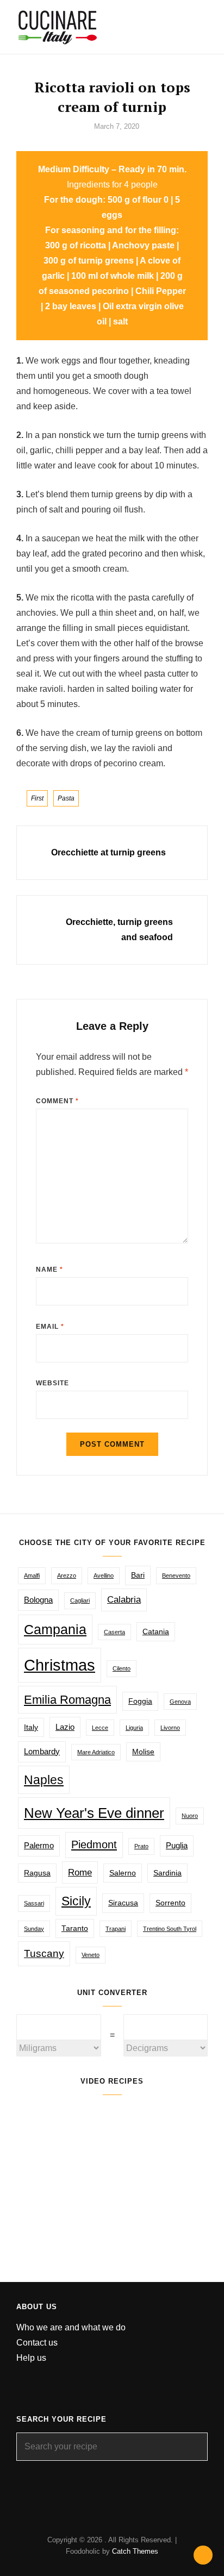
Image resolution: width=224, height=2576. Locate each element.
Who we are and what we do (71, 2327)
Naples (44, 1780)
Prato (141, 1846)
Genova (180, 1702)
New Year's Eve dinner (94, 1813)
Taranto (75, 1928)
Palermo (39, 1845)
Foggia (140, 1701)
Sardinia (167, 1873)
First (37, 798)
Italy (31, 1727)
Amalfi (32, 1575)
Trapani (116, 1929)
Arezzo (67, 1575)
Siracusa (123, 1903)
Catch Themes (135, 2551)
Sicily (76, 1901)
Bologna (38, 1600)
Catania (156, 1632)
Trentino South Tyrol (170, 1929)
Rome (80, 1872)
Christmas (60, 1665)
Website (52, 1383)
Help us (31, 2358)
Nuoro (190, 1816)
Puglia (177, 1845)
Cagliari (80, 1600)
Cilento (122, 1668)
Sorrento (170, 1903)
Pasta (66, 798)
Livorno (170, 1728)
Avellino (104, 1575)
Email (50, 1327)
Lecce (100, 1728)
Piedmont (94, 1845)
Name (49, 1270)
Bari (138, 1575)
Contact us (37, 2343)
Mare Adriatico (96, 1752)
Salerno (123, 1873)
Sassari (34, 1903)
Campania (55, 1629)
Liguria (134, 1728)
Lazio (65, 1727)
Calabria (124, 1600)
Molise (143, 1752)
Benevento (176, 1575)
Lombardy (42, 1751)
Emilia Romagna (67, 1700)
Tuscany (44, 1953)
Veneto (91, 1955)
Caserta (114, 1632)
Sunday (34, 1929)
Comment (57, 1101)
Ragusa (37, 1873)
